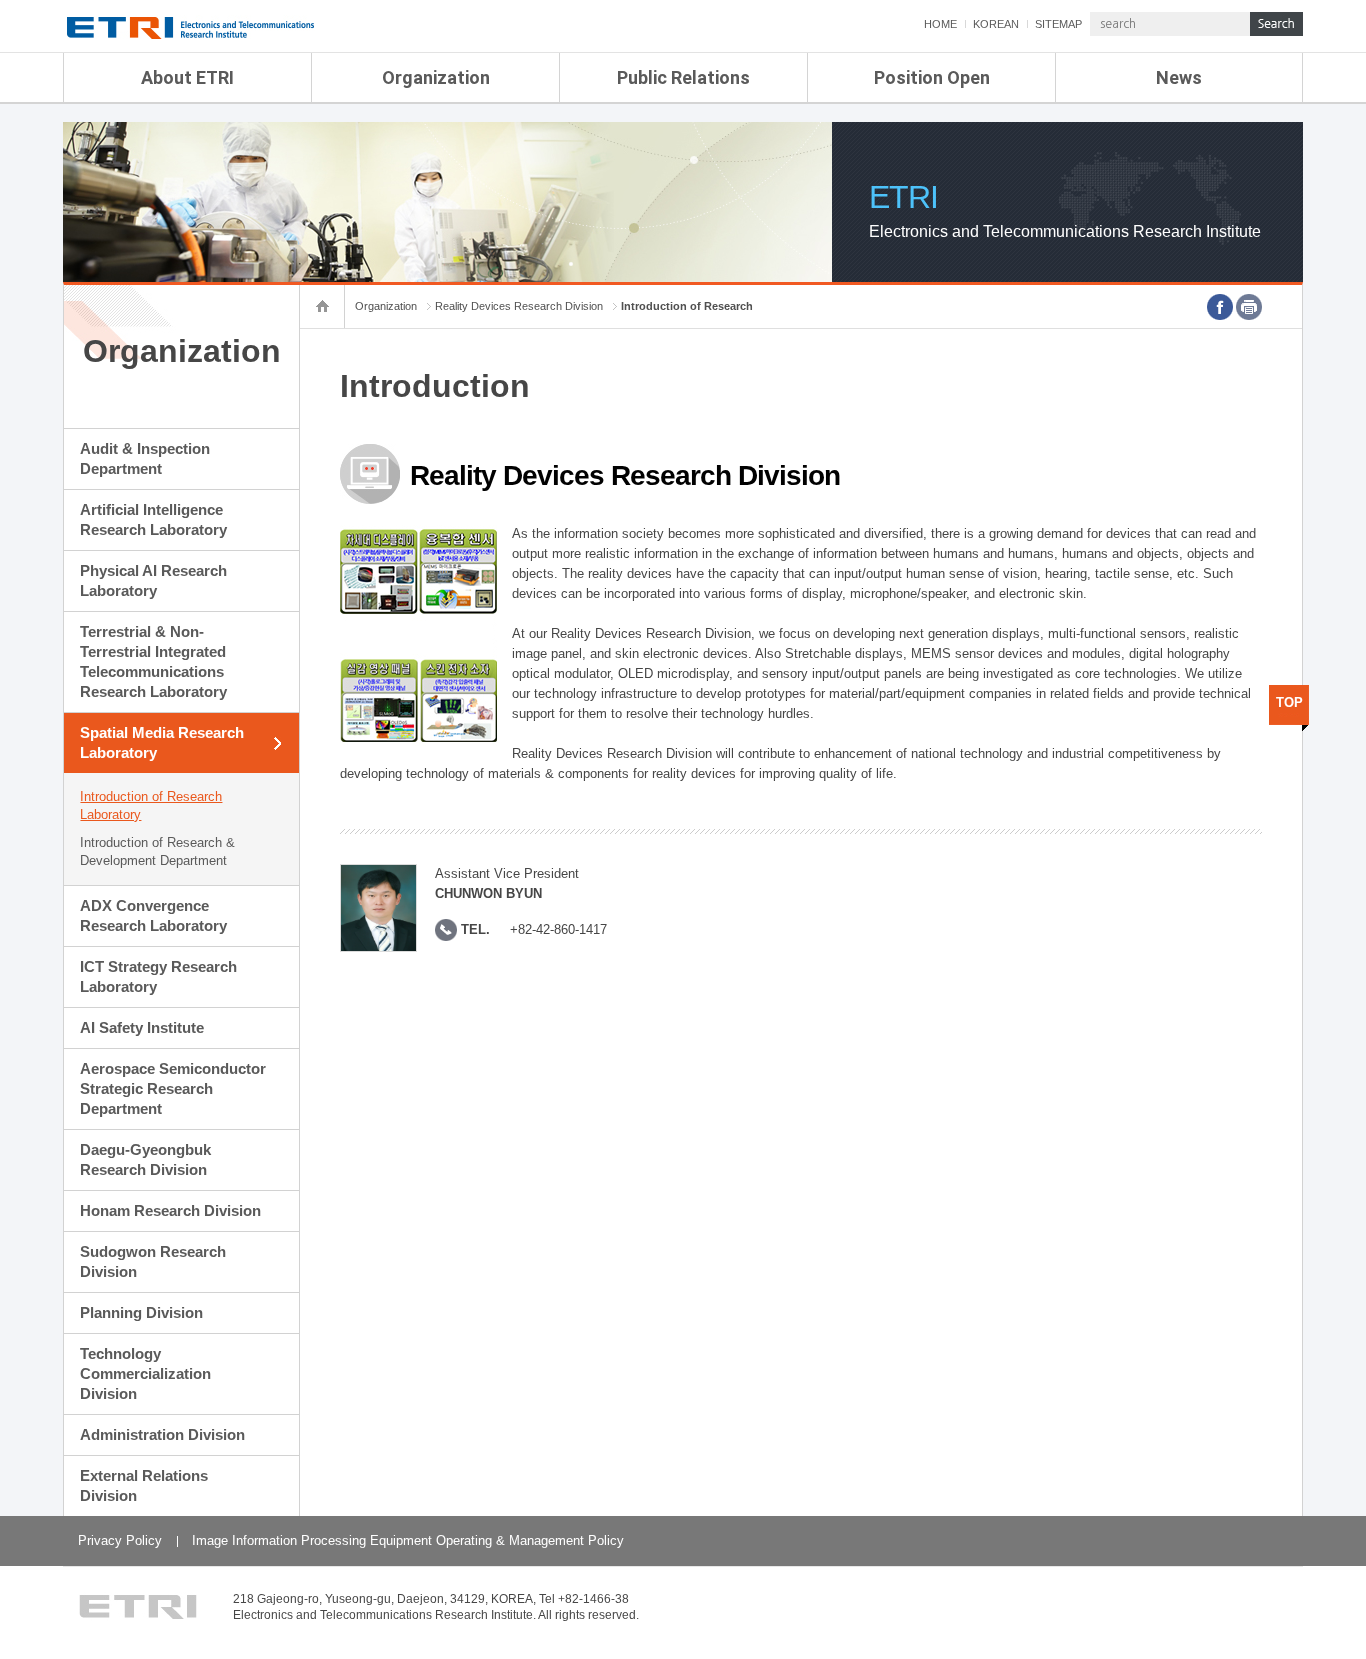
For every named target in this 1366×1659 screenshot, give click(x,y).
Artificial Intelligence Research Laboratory (153, 519)
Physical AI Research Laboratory (153, 580)
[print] (1249, 307)
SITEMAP (1058, 24)
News (1179, 77)
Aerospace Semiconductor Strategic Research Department (173, 1088)
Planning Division (141, 1312)
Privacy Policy (120, 1540)
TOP (1289, 702)
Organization (436, 77)
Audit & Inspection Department (145, 458)
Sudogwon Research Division (153, 1261)
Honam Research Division (170, 1210)
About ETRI (187, 77)
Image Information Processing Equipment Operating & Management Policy (408, 1540)
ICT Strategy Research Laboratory (158, 976)
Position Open (932, 77)
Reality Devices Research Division (519, 306)
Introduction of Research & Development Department (157, 851)
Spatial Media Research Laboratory (162, 742)
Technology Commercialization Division (145, 1373)
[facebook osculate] (1220, 307)
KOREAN (996, 24)
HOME (940, 24)
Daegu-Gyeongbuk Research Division (145, 1159)
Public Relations (683, 77)
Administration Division (162, 1434)
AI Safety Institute (142, 1027)
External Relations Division (144, 1485)
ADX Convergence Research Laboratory (153, 915)
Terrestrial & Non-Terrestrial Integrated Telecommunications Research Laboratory (153, 661)
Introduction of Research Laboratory (151, 805)
